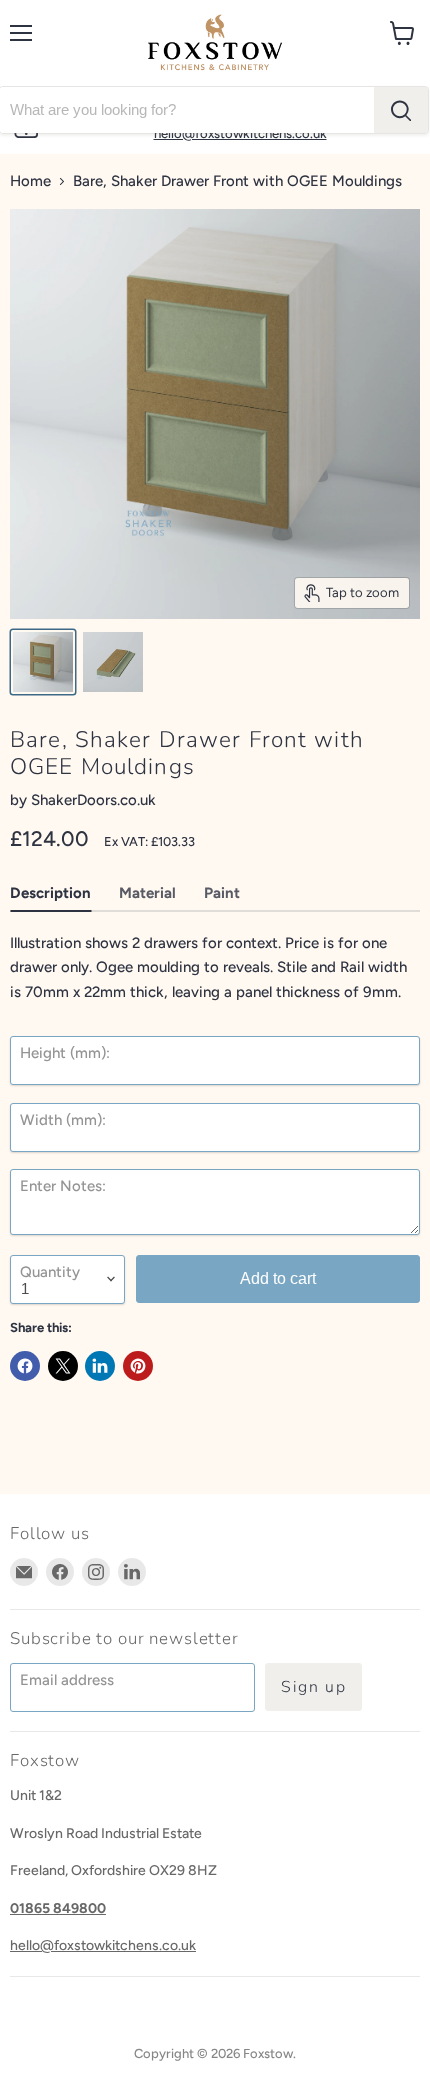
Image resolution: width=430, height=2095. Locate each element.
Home (30, 181)
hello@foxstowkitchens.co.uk (103, 1945)
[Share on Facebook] (25, 1366)
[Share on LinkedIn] (100, 1366)
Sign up (313, 1687)
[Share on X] (63, 1366)
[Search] (401, 110)
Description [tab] (50, 893)
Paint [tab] (222, 893)
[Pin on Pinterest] (138, 1366)
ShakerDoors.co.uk (93, 800)
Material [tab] (147, 893)
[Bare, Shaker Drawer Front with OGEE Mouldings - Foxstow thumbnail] (43, 662)
